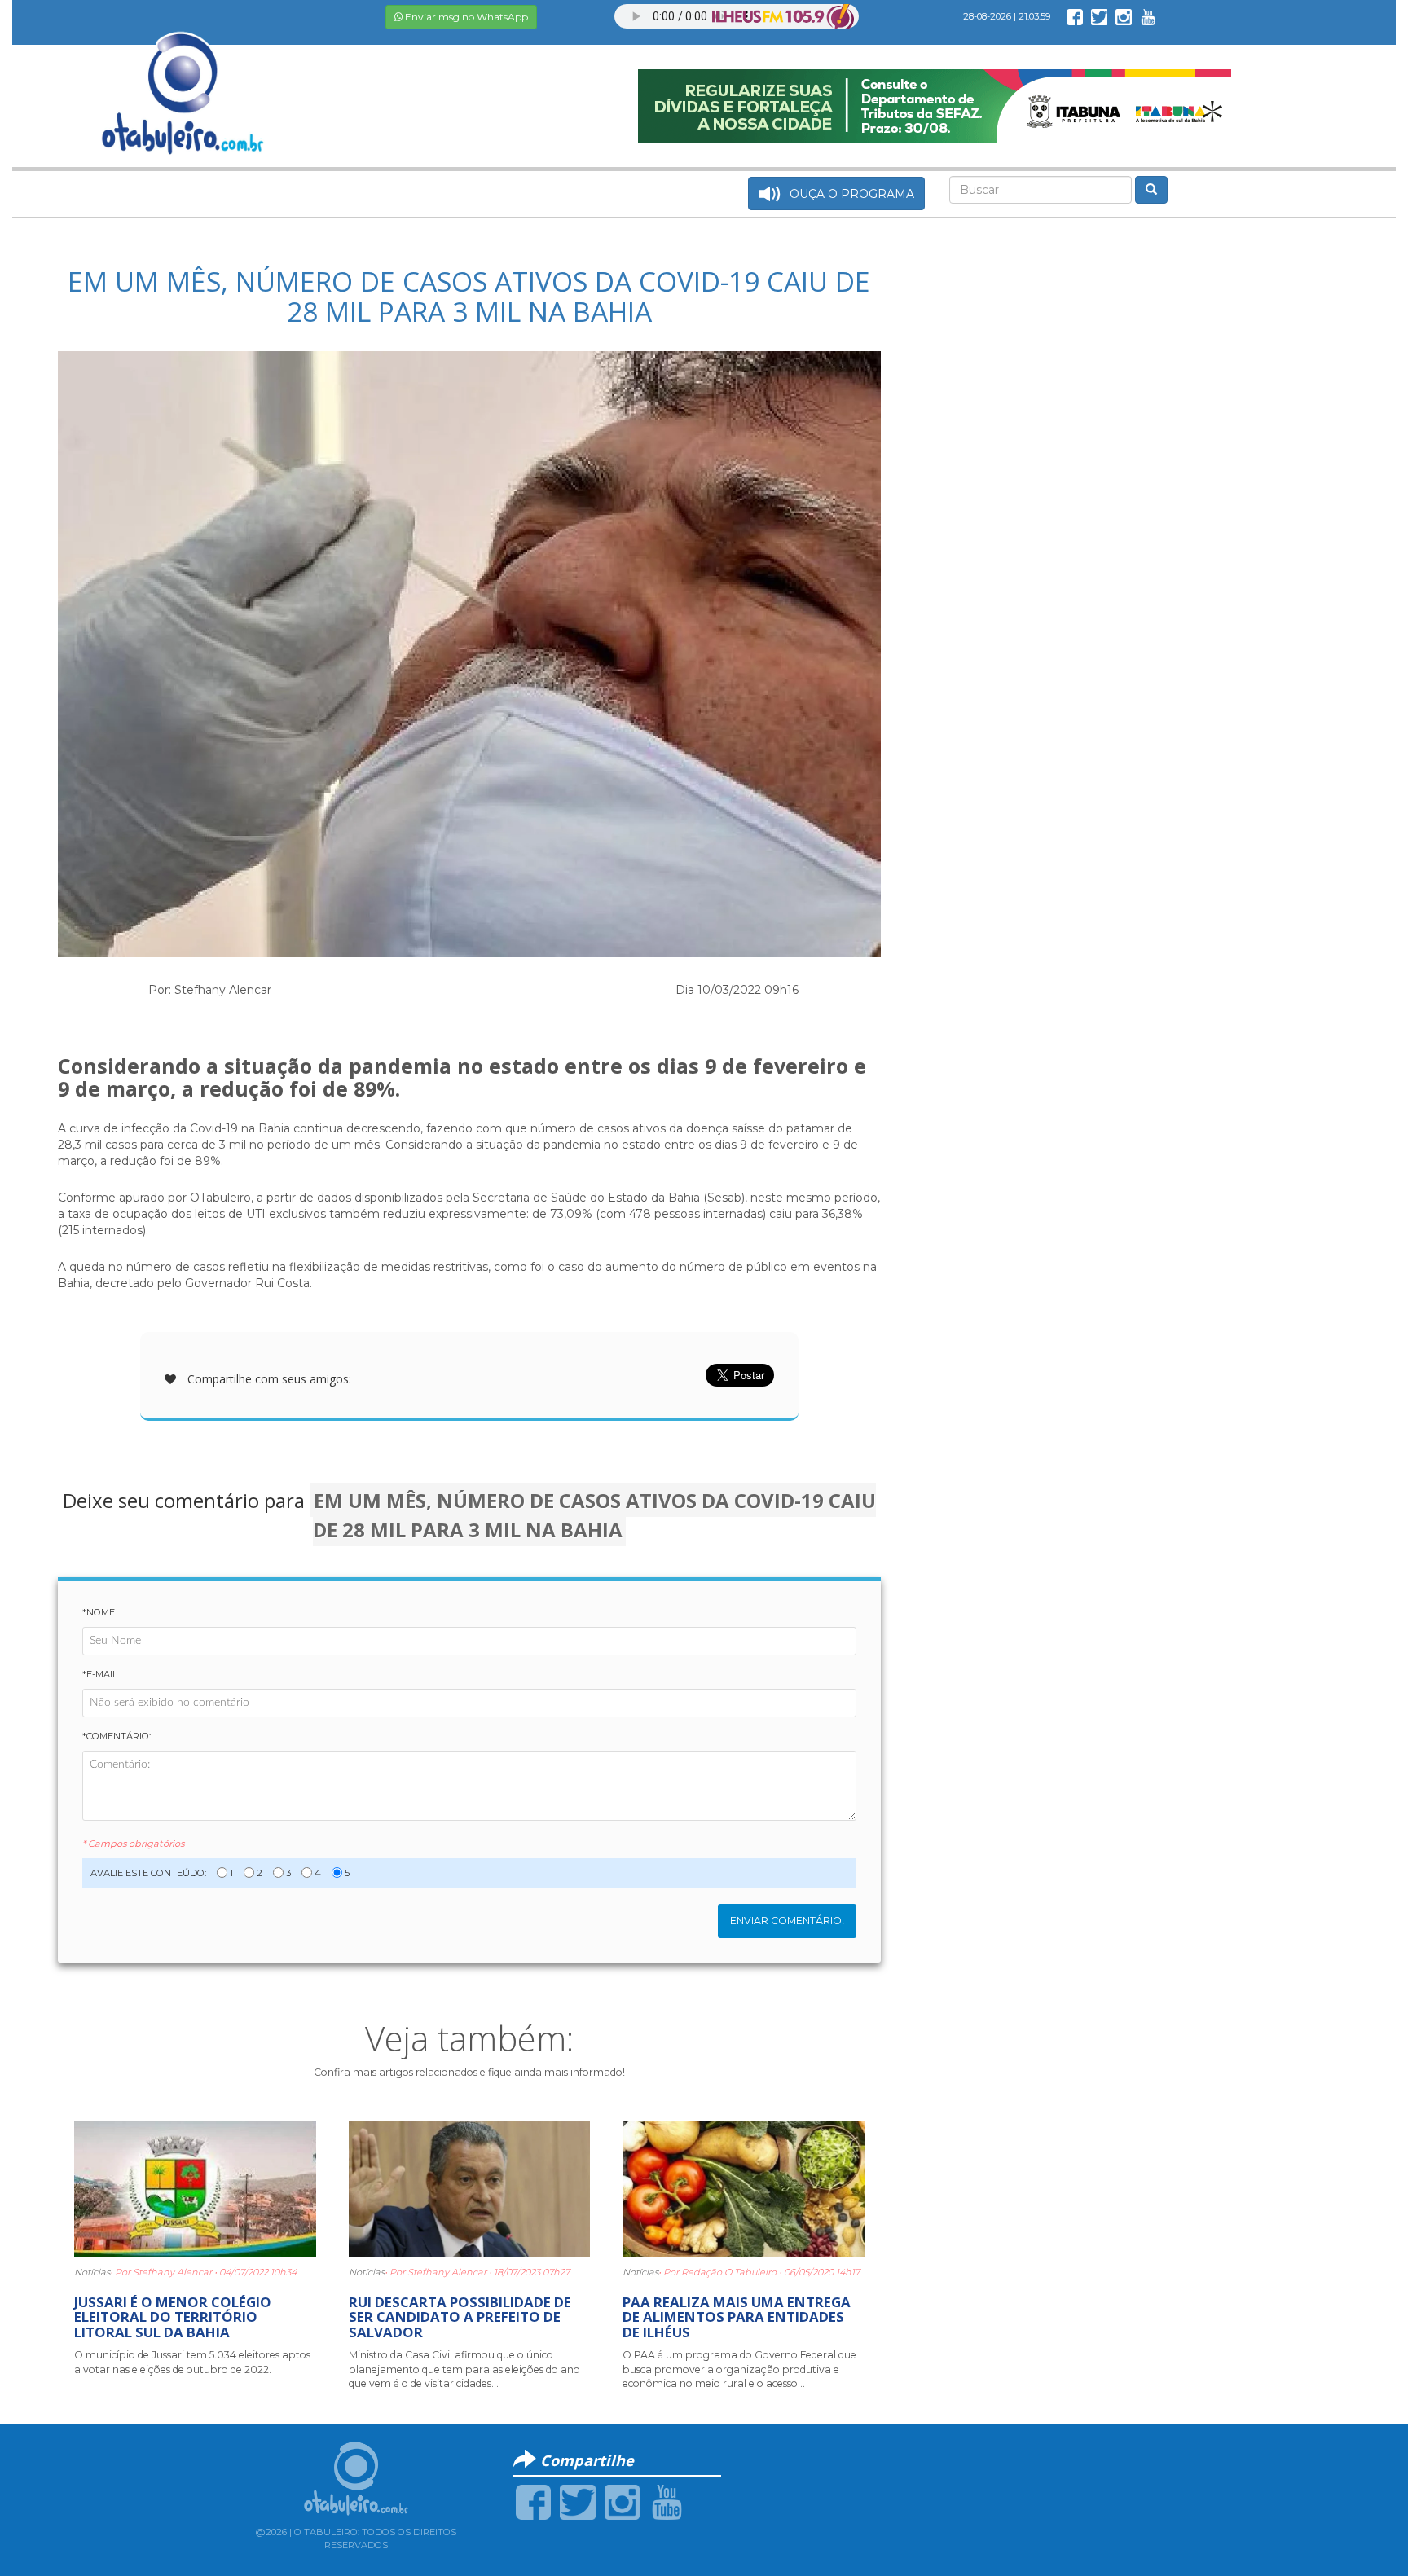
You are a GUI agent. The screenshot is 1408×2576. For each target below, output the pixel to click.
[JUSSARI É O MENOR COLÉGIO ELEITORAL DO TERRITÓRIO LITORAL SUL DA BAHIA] (195, 2187)
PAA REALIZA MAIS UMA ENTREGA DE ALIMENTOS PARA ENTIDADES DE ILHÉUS (737, 2317)
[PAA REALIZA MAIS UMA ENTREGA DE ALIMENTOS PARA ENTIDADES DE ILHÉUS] (744, 2187)
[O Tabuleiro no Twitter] (1099, 16)
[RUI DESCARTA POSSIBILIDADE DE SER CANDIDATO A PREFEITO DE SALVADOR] (470, 2187)
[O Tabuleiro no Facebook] (1075, 16)
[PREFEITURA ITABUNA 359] (935, 105)
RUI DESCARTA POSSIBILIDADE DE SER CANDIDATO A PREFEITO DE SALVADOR (460, 2317)
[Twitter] (577, 2501)
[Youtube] (667, 2501)
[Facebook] (533, 2501)
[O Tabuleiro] (183, 77)
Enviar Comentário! (787, 1921)
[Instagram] (622, 2501)
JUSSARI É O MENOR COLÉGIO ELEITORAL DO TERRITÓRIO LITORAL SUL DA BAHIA (173, 2317)
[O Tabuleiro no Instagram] (1124, 16)
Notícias (92, 2272)
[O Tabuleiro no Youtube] (1148, 16)
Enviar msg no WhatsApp (465, 17)
